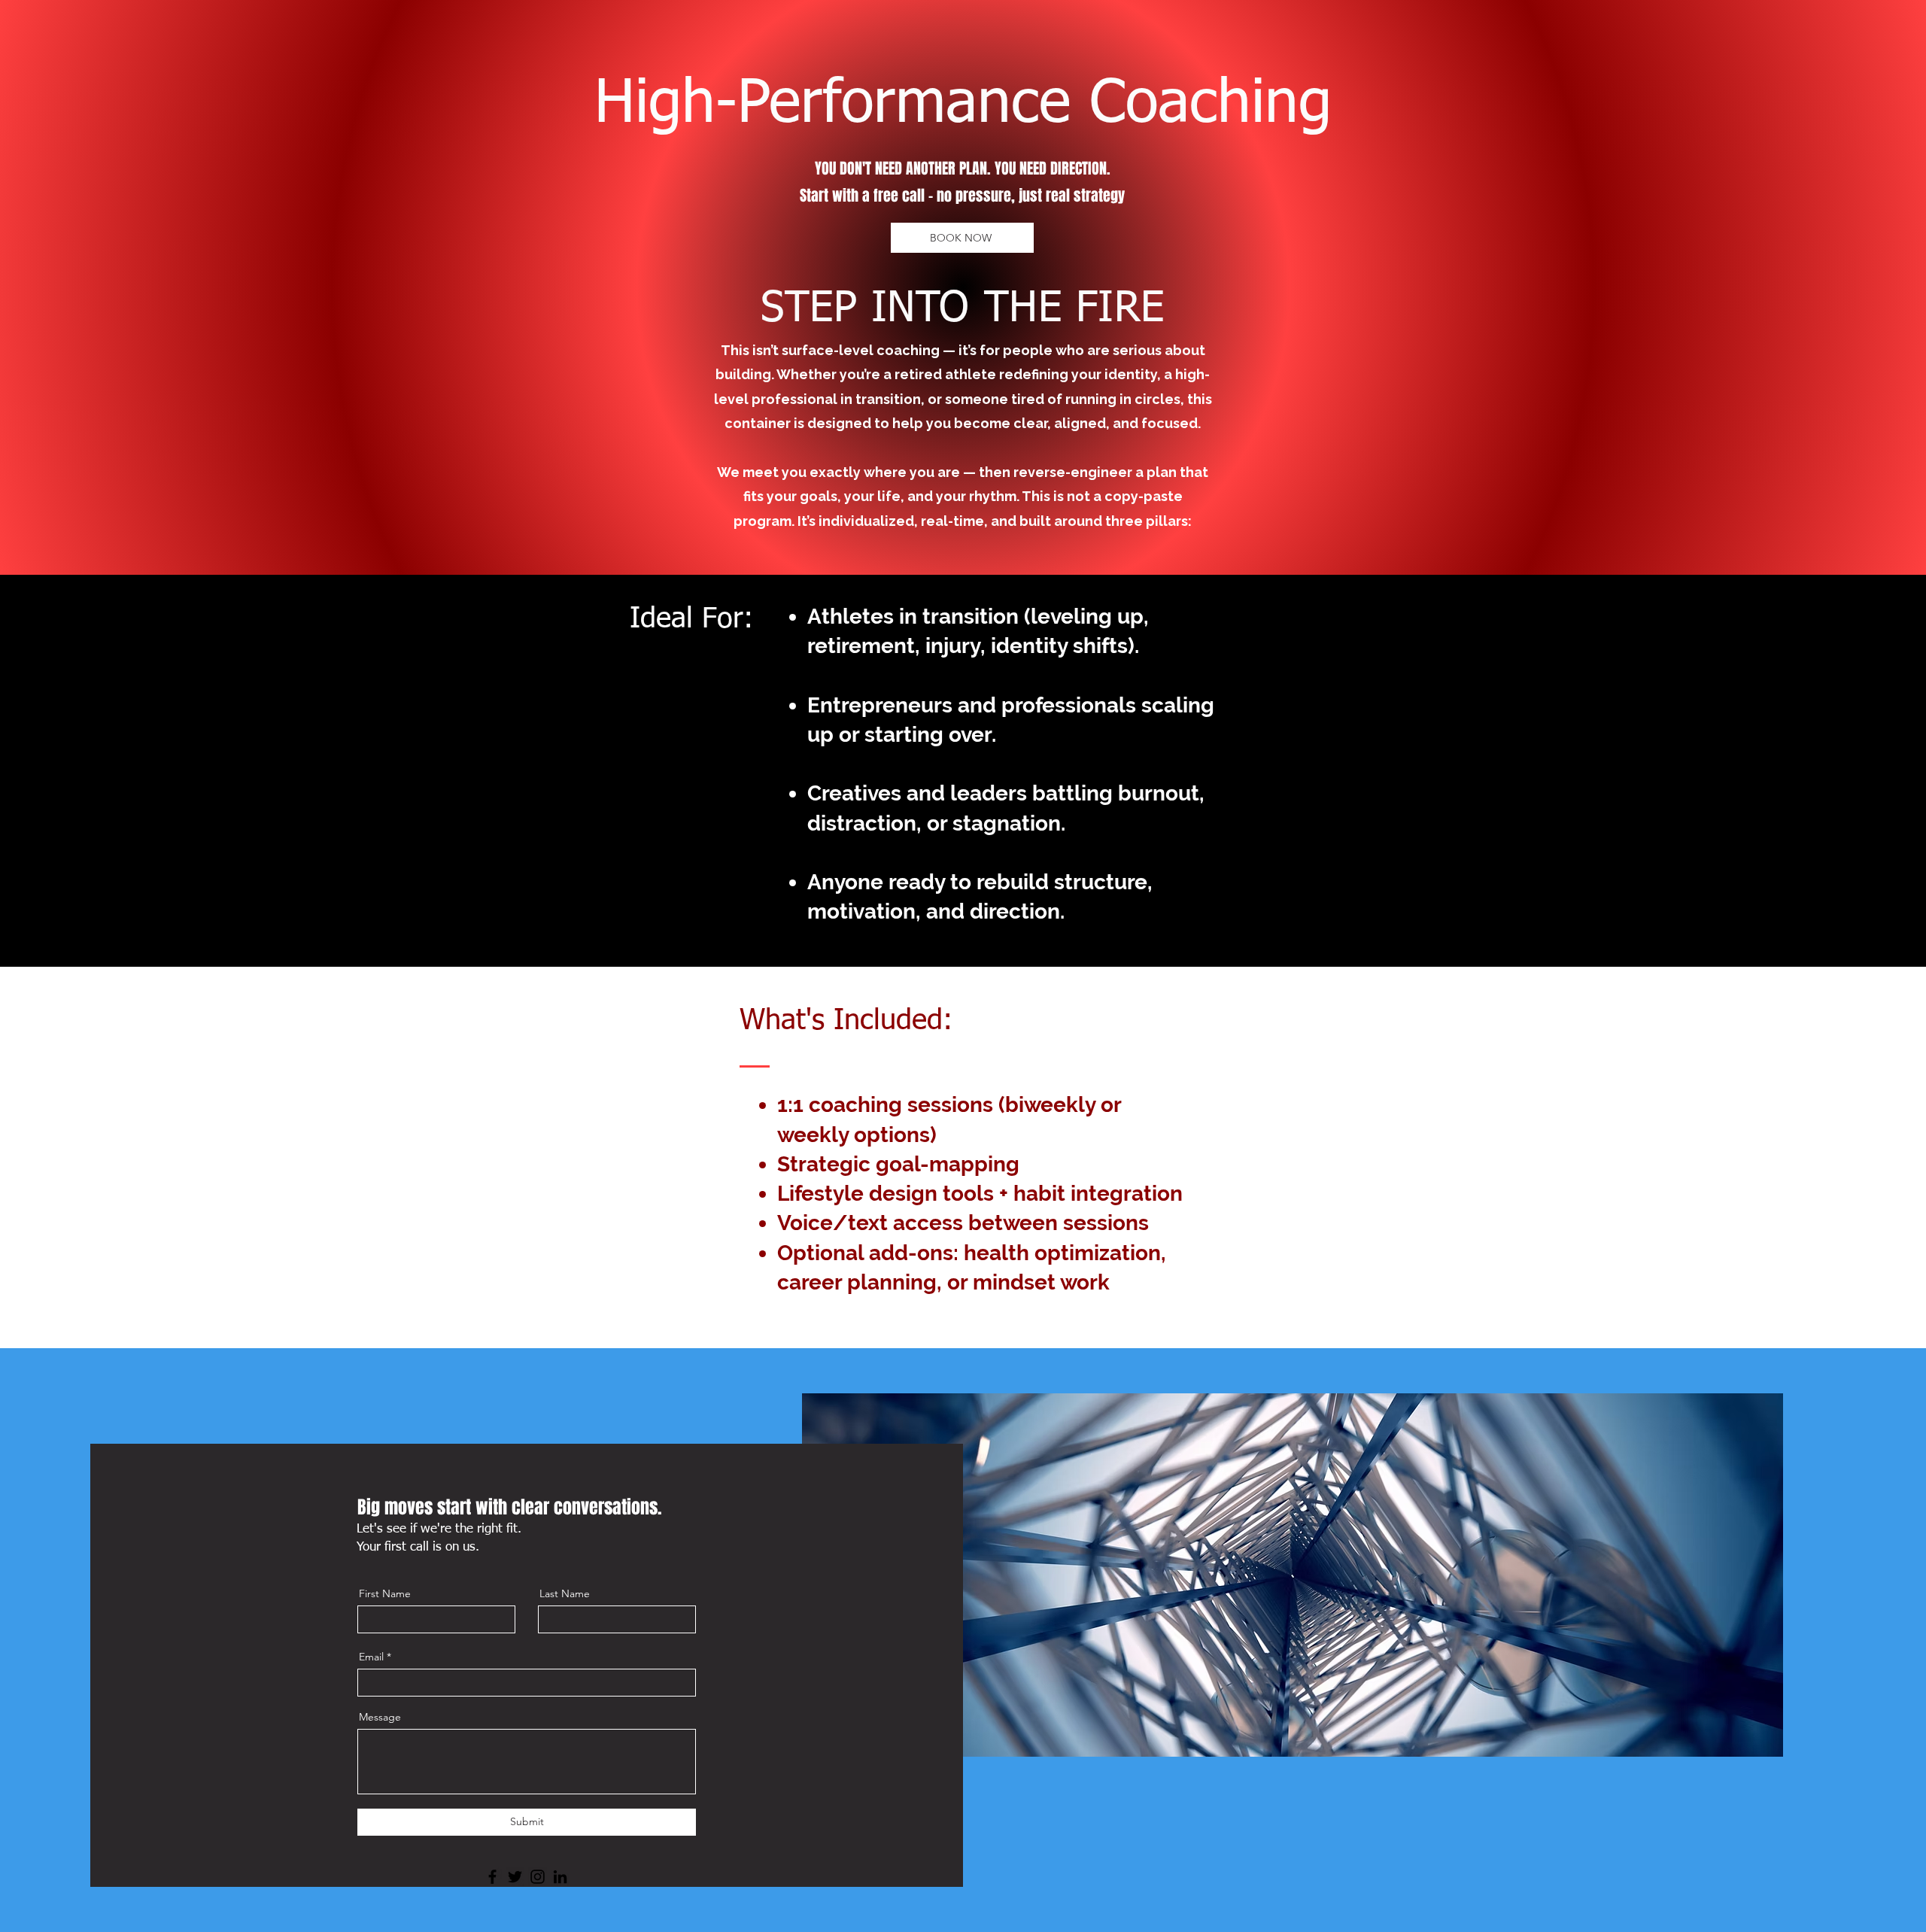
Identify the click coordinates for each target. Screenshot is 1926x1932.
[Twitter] (515, 1877)
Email (371, 1657)
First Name (385, 1593)
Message (380, 1717)
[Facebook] (492, 1877)
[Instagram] (538, 1877)
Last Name (565, 1593)
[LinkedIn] (560, 1877)
